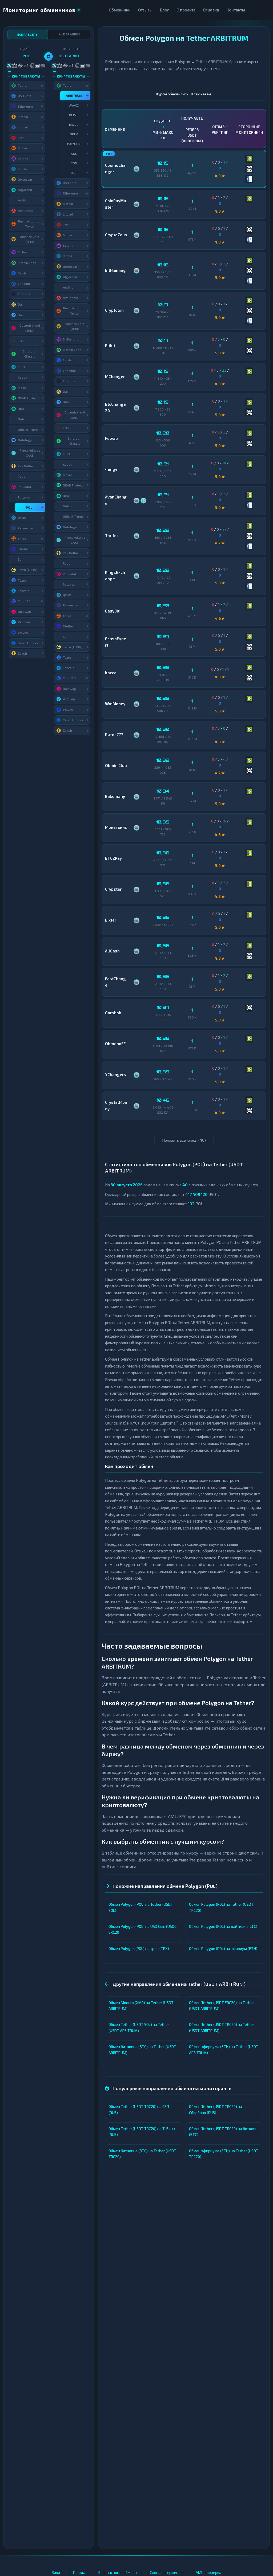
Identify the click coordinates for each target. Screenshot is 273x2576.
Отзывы (145, 10)
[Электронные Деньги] (26, 66)
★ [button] (42, 507)
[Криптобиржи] (20, 66)
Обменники (120, 10)
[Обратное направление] (49, 56)
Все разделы (28, 35)
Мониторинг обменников (39, 10)
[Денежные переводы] (37, 66)
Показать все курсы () (184, 1140)
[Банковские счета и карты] (32, 66)
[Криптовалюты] (9, 66)
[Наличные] (43, 66)
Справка (211, 10)
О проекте (186, 10)
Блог (164, 10)
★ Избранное (69, 34)
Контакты (236, 10)
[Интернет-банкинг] (15, 66)
